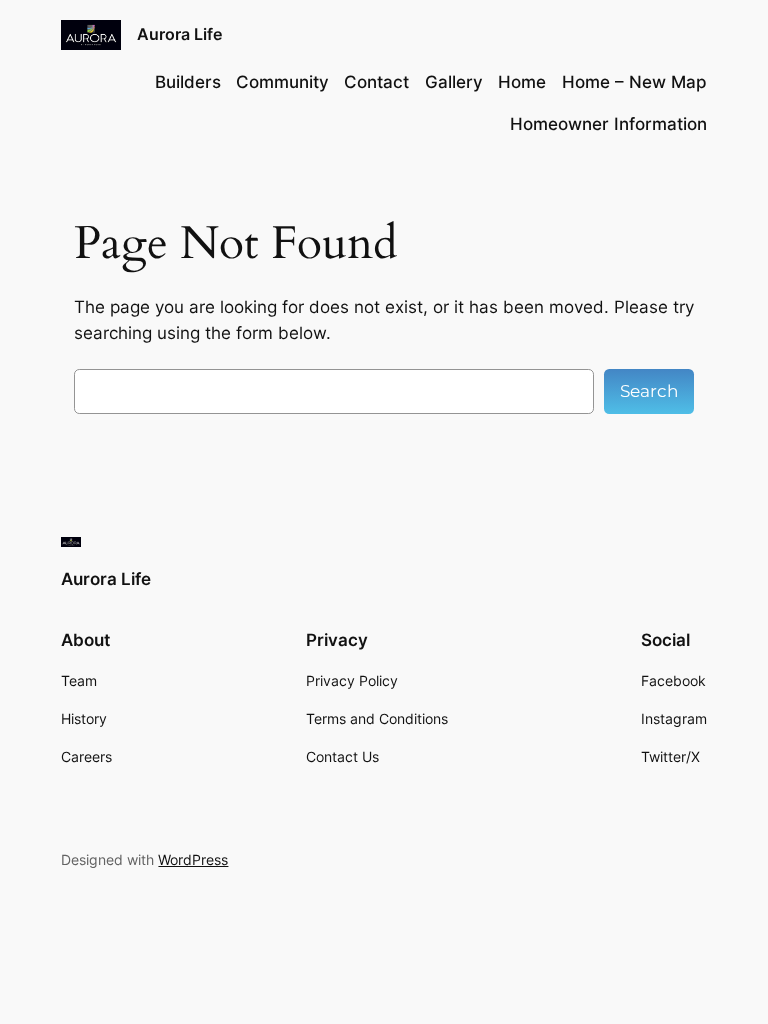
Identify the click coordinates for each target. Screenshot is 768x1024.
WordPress (193, 859)
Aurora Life (179, 34)
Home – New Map (634, 82)
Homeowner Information (608, 124)
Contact (376, 82)
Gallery (454, 82)
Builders (188, 82)
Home (522, 82)
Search (649, 391)
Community (282, 82)
